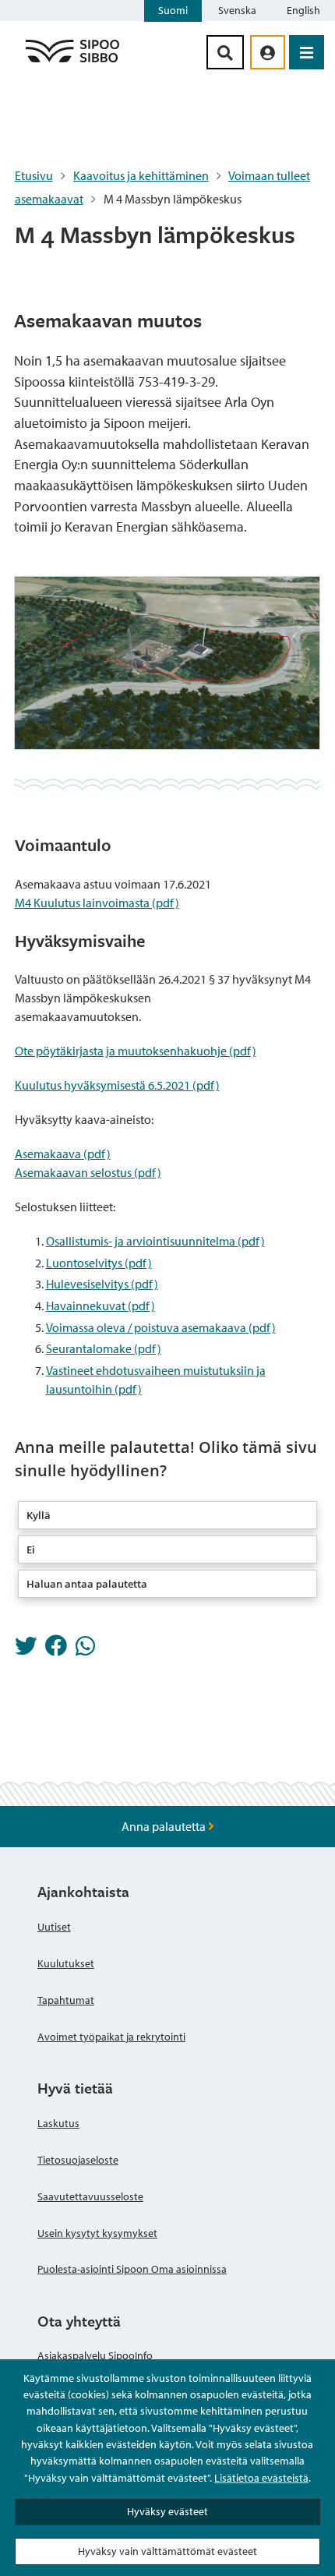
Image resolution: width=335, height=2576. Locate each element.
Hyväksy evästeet (167, 2511)
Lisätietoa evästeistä (261, 2478)
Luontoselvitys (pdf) (99, 1263)
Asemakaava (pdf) (63, 1154)
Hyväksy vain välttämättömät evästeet (167, 2551)
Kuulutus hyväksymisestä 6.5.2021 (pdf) (117, 1085)
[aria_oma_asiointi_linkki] (268, 52)
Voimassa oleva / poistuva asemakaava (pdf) (161, 1327)
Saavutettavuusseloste (90, 2196)
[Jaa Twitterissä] (26, 1650)
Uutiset (54, 1927)
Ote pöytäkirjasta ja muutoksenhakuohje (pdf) (136, 1051)
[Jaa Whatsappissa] (85, 1650)
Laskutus (58, 2123)
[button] (168, 1515)
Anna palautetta (165, 1826)
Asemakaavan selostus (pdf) (88, 1172)
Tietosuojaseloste (78, 2160)
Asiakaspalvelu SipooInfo (95, 2355)
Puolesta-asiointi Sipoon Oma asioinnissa (132, 2269)
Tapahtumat (66, 2000)
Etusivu (34, 175)
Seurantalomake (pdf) (104, 1348)
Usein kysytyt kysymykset (97, 2233)
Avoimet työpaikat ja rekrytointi (111, 2037)
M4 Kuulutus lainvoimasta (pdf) (97, 903)
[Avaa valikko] (307, 52)
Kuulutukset (66, 1963)
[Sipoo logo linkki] (72, 62)
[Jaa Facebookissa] (56, 1650)
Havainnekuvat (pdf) (100, 1306)
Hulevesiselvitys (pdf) (102, 1284)
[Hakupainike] (225, 52)
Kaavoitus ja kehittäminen (141, 175)
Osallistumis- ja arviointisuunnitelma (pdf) (155, 1241)
